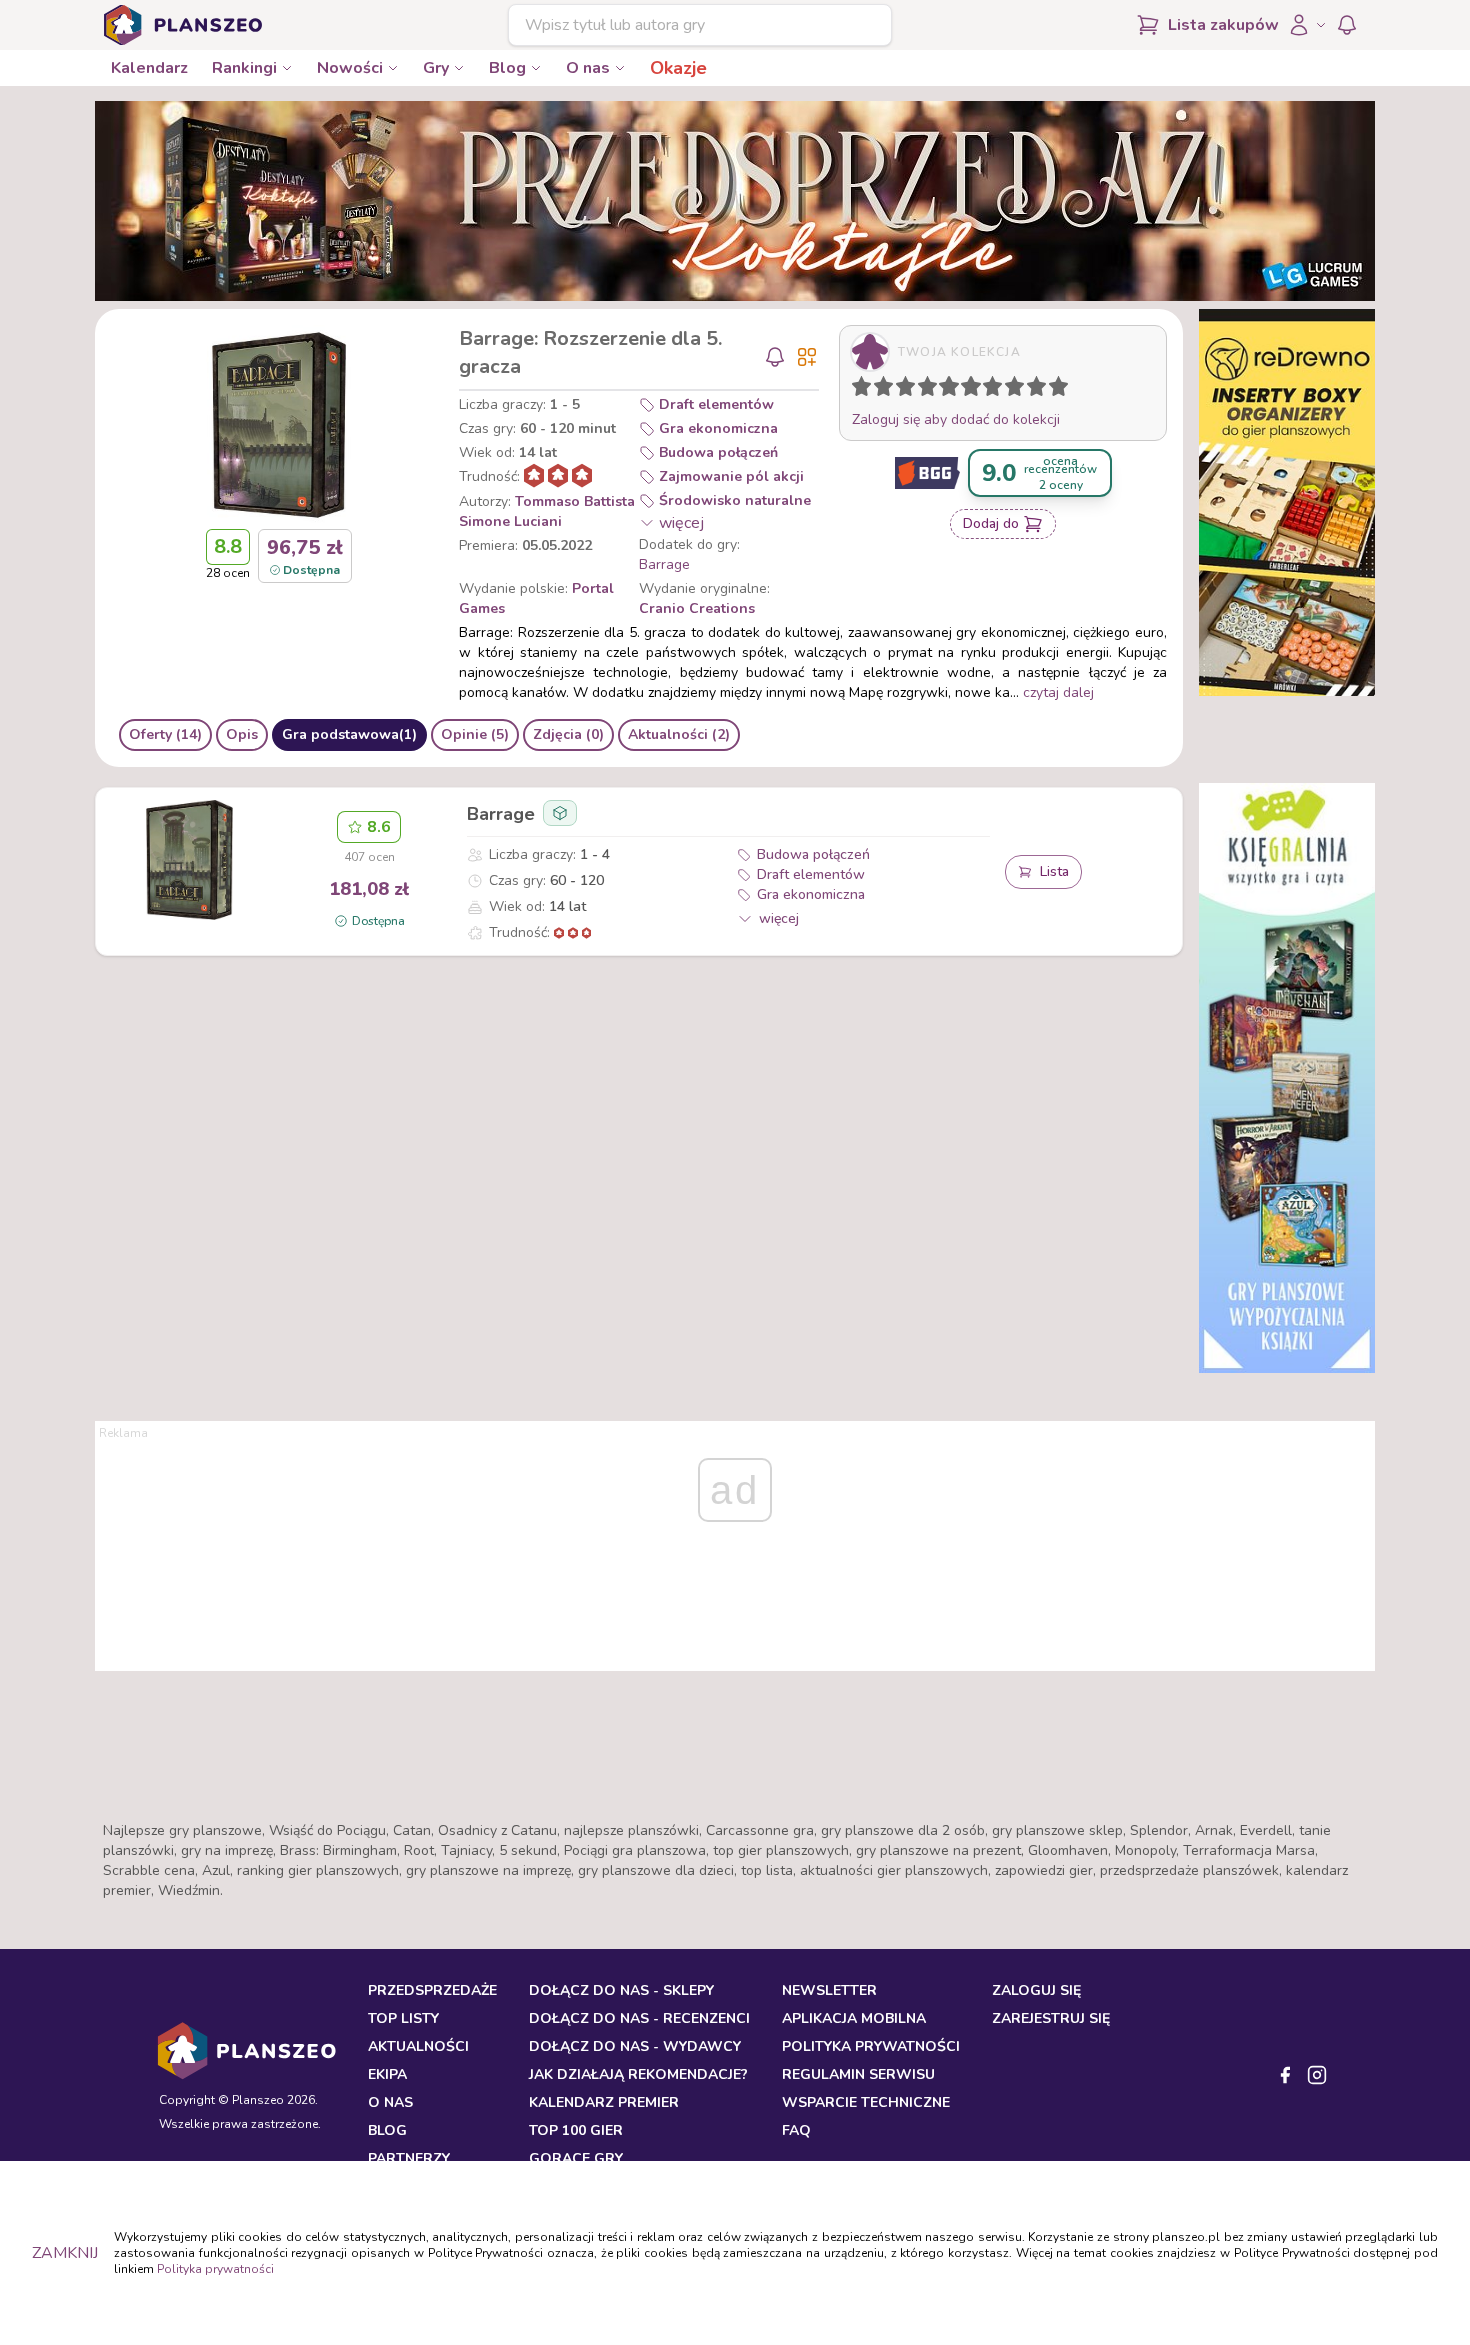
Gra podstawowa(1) (349, 734)
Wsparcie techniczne (866, 2102)
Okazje (678, 68)
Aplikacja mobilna (854, 2018)
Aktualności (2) (679, 734)
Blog (507, 68)
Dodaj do (991, 523)
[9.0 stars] (1041, 390)
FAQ (796, 2130)
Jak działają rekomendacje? (638, 2074)
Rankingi (244, 68)
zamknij (65, 2253)
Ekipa (387, 2074)
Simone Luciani (510, 521)
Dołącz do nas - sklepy (621, 1990)
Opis (242, 734)
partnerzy (409, 2158)
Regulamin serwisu (858, 2074)
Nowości (350, 68)
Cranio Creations (697, 608)
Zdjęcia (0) (568, 734)
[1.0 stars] (866, 390)
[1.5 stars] (879, 390)
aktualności (418, 2046)
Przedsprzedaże (432, 1990)
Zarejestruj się (1051, 2018)
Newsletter (829, 1990)
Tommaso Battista (575, 501)
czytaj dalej (1058, 692)
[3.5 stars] (923, 390)
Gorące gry (576, 2158)
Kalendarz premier (604, 2102)
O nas (588, 68)
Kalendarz (149, 68)
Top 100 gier (576, 2130)
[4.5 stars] (944, 390)
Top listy (403, 2018)
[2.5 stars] (901, 390)
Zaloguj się (1036, 1990)
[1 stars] (857, 390)
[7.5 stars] (1010, 390)
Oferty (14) (165, 734)
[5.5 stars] (966, 390)
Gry (436, 68)
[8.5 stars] (1032, 390)
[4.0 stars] (932, 390)
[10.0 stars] (1063, 390)
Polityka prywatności (215, 2269)
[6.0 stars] (976, 390)
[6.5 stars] (988, 390)
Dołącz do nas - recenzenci (639, 2018)
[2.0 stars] (888, 390)
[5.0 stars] (954, 390)
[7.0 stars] (997, 390)
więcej (681, 523)
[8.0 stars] (1019, 390)
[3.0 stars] (910, 390)
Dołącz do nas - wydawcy (635, 2046)
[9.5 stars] (1054, 390)
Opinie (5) (475, 734)
